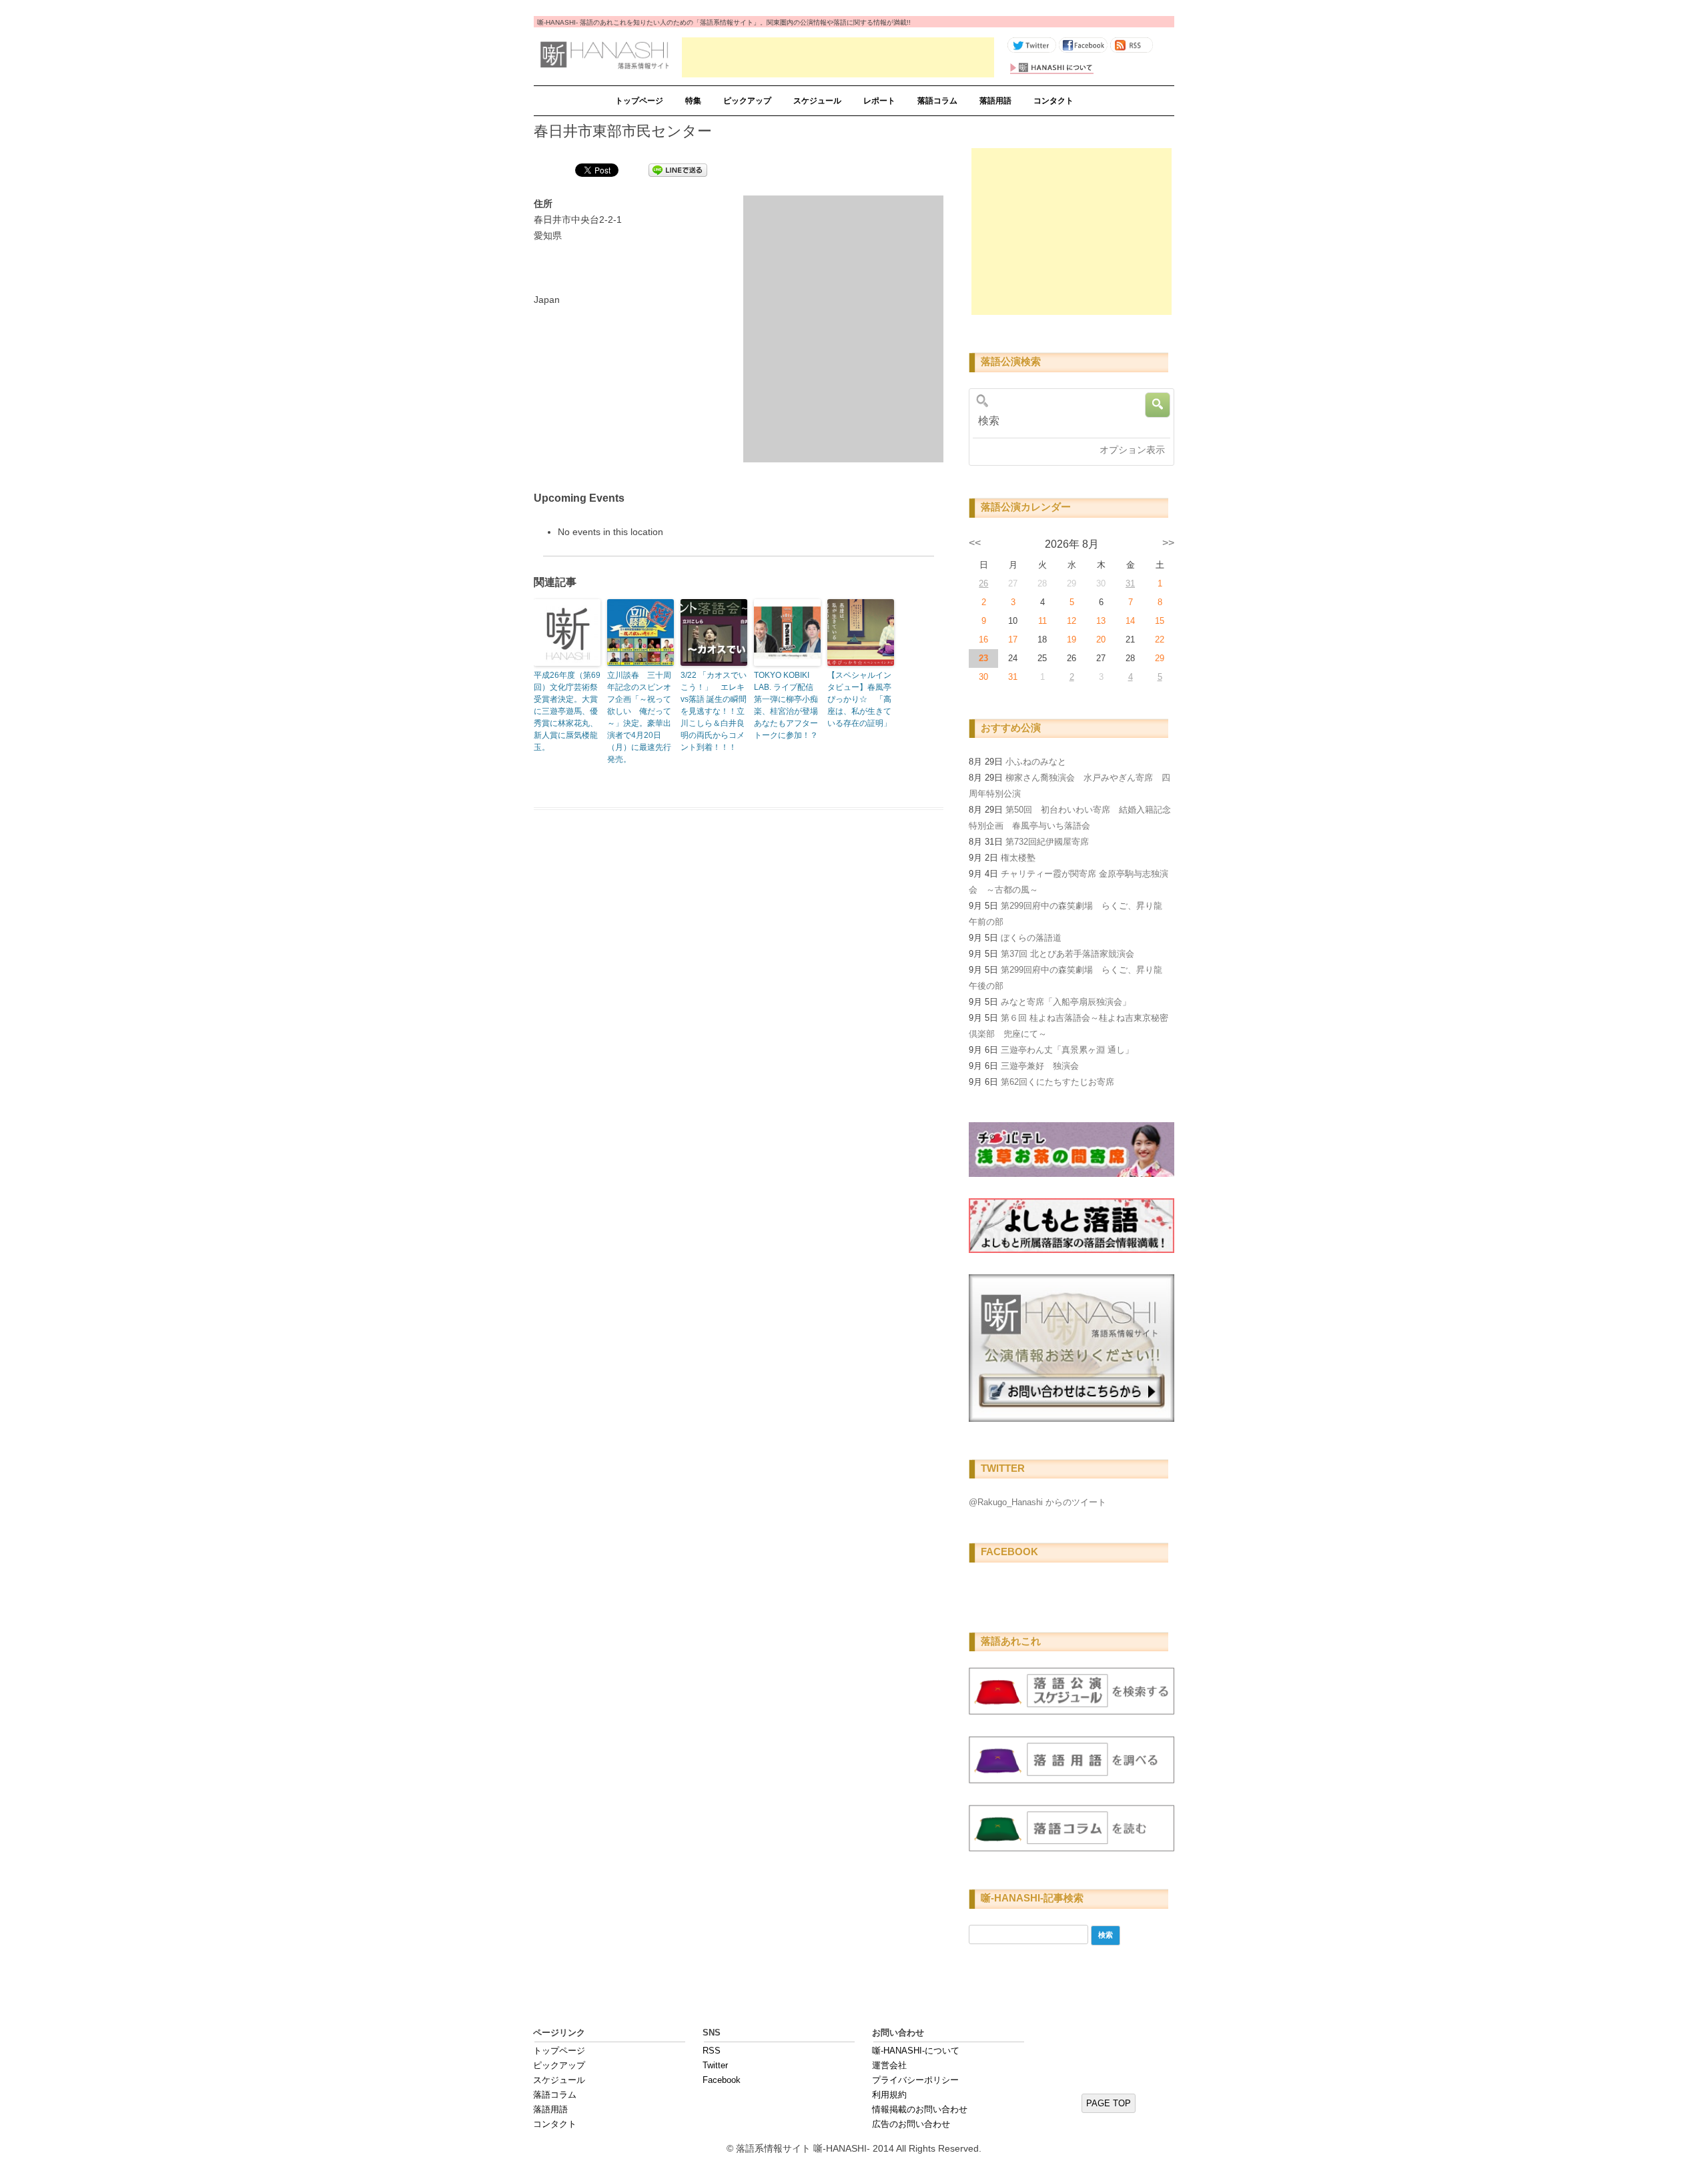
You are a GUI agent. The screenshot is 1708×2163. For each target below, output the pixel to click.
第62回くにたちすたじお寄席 (1057, 1082)
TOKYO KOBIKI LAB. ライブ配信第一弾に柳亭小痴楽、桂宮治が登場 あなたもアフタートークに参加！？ (786, 705)
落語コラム (937, 101)
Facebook (722, 2080)
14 (1130, 621)
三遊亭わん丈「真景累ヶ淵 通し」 (1067, 1050)
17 (1013, 639)
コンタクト (1053, 101)
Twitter (715, 2065)
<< (975, 543)
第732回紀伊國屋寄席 (1047, 842)
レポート (879, 101)
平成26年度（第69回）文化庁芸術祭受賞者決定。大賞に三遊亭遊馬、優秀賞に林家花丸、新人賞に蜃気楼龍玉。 (567, 711)
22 (1160, 639)
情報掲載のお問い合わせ (920, 2109)
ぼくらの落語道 (1031, 938)
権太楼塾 (1018, 858)
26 (983, 583)
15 (1160, 621)
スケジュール (817, 101)
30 (983, 677)
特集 (693, 101)
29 (1160, 658)
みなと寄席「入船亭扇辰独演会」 (1066, 1002)
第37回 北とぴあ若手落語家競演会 (1067, 954)
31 (1130, 583)
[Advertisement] (838, 57)
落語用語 (995, 101)
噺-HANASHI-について (916, 2051)
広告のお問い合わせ (911, 2124)
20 (1101, 639)
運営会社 (889, 2065)
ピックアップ (747, 101)
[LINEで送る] (678, 169)
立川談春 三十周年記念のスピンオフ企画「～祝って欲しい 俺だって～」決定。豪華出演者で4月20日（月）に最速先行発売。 (639, 717)
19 (1072, 639)
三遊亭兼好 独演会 (1040, 1066)
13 (1101, 621)
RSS (712, 2051)
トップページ (639, 101)
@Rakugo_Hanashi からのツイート (1037, 1502)
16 (983, 639)
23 (983, 658)
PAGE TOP (1109, 2103)
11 (1042, 621)
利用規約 (889, 2095)
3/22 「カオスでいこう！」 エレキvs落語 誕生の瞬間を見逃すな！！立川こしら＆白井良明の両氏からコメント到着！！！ (714, 711)
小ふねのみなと (1036, 762)
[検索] (1067, 421)
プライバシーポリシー (915, 2080)
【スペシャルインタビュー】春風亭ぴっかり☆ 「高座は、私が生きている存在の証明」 (859, 699)
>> (1168, 543)
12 (1072, 621)
